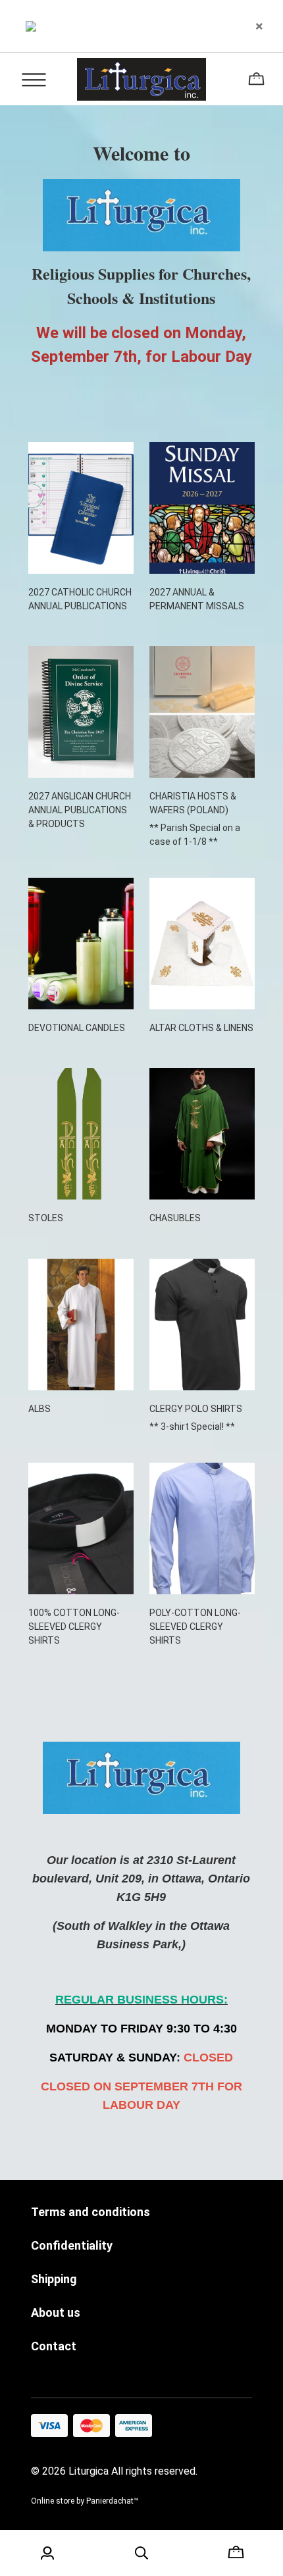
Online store (53, 2501)
